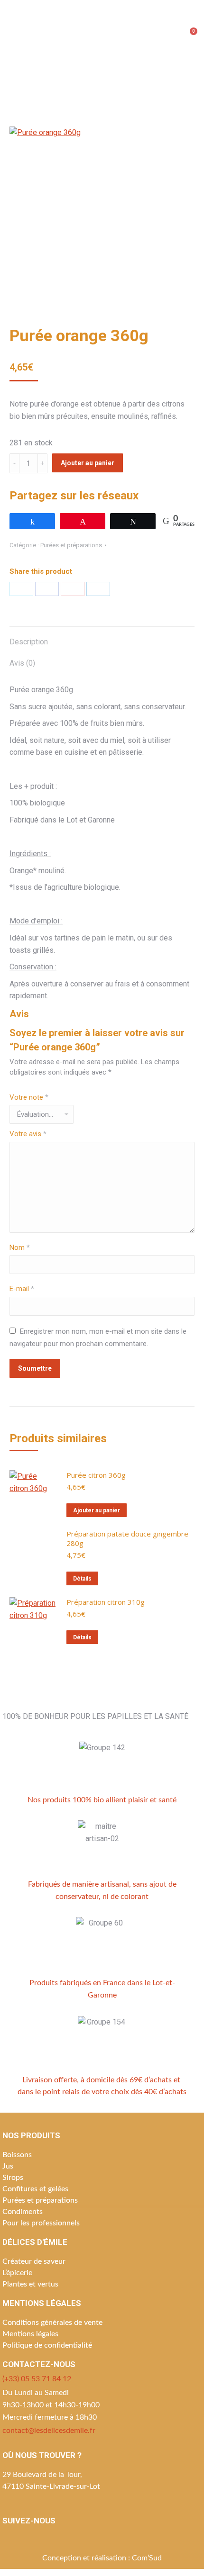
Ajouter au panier (88, 463)
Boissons (17, 2155)
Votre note (29, 1097)
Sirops (13, 2178)
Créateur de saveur (34, 2261)
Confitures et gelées (35, 2189)
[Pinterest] (73, 589)
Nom (20, 1247)
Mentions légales (30, 2334)
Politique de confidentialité (47, 2345)
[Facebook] (47, 589)
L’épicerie (17, 2273)
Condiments (23, 2212)
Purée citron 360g (96, 1475)
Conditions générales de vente (52, 2323)
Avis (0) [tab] (22, 663)
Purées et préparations (71, 545)
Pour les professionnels (41, 2223)
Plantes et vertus (30, 2284)
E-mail (22, 1289)
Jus (8, 2166)
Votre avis (28, 1134)
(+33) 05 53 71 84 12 (37, 2379)
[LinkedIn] (98, 589)
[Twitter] (21, 589)
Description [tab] (29, 642)
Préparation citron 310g (106, 1602)
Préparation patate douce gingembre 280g (127, 1538)
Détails (82, 1579)
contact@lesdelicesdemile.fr (49, 2431)
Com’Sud (147, 2558)
